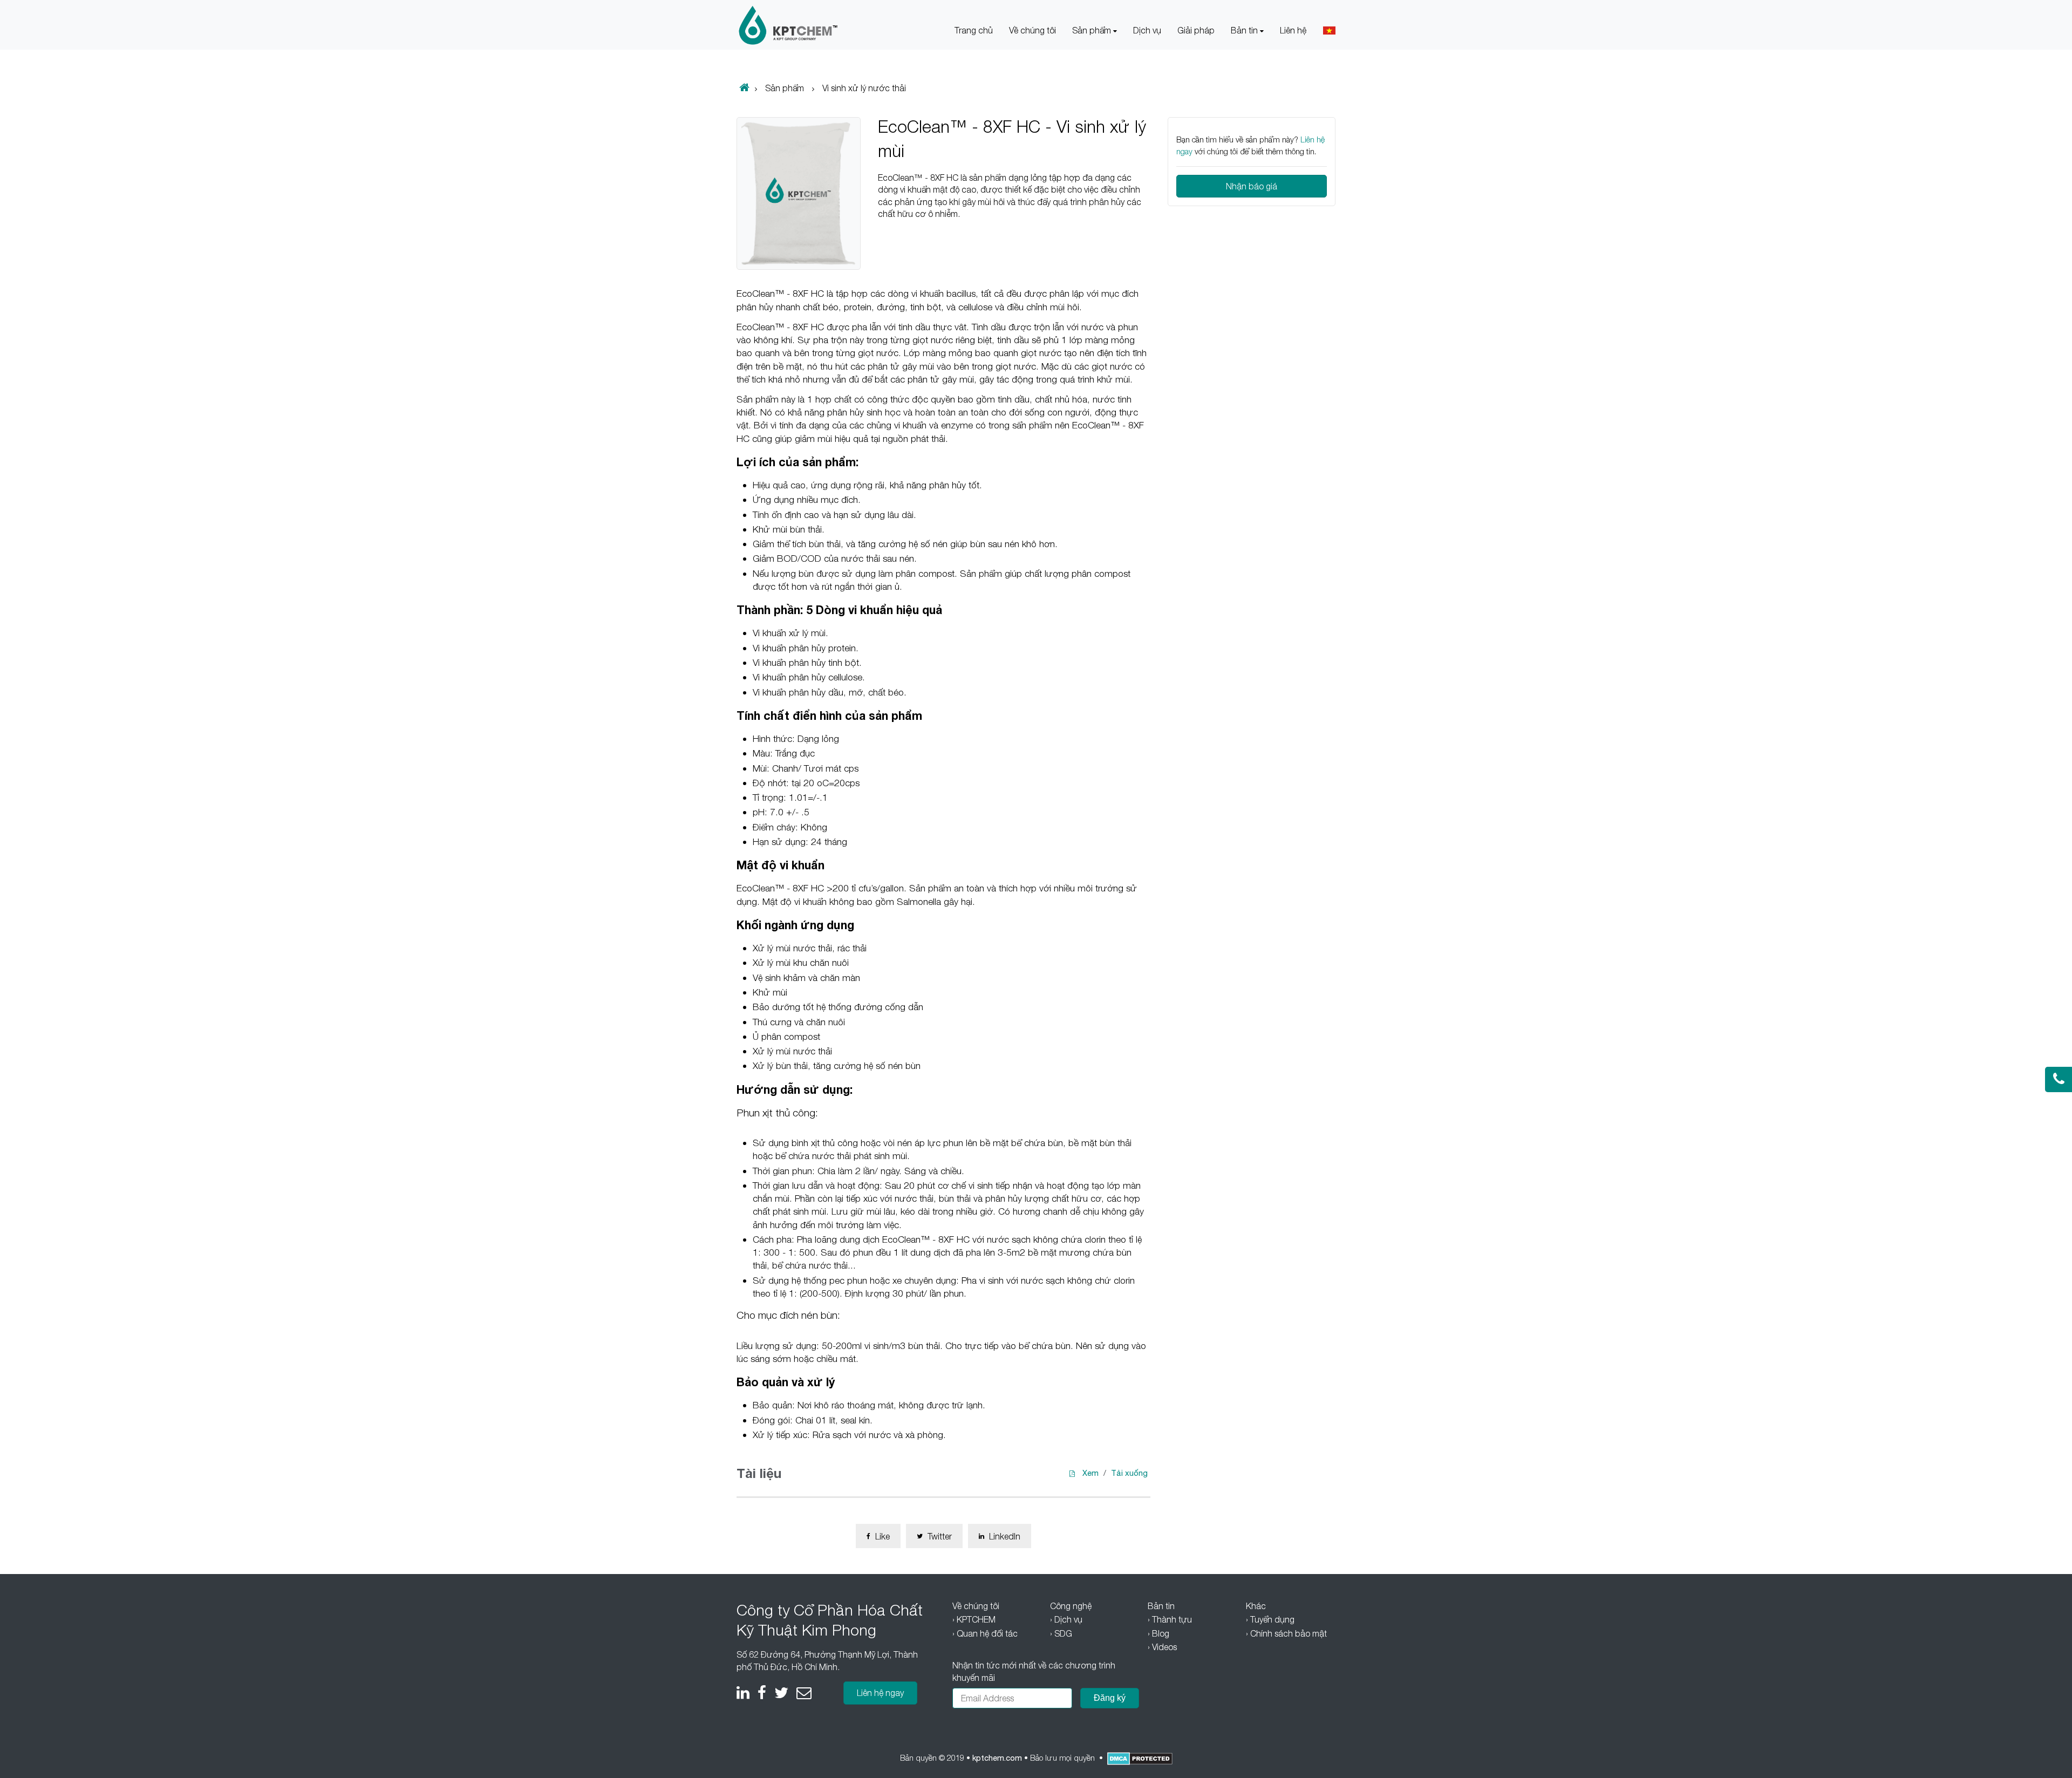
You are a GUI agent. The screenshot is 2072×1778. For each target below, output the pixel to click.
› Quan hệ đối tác (985, 1633)
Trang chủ (974, 30)
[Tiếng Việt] (1329, 30)
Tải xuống (1129, 1473)
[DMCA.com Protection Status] (1140, 1759)
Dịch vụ (1147, 30)
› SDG (1061, 1633)
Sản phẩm (1093, 30)
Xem (1090, 1473)
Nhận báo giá (1252, 186)
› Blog (1158, 1633)
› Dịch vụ (1066, 1619)
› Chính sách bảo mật (1286, 1633)
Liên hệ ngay (880, 1693)
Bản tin (1245, 30)
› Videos (1162, 1647)
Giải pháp (1196, 30)
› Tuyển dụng (1270, 1619)
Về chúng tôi (1032, 30)
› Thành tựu (1170, 1619)
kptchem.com (997, 1758)
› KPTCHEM (974, 1619)
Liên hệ (1293, 30)
